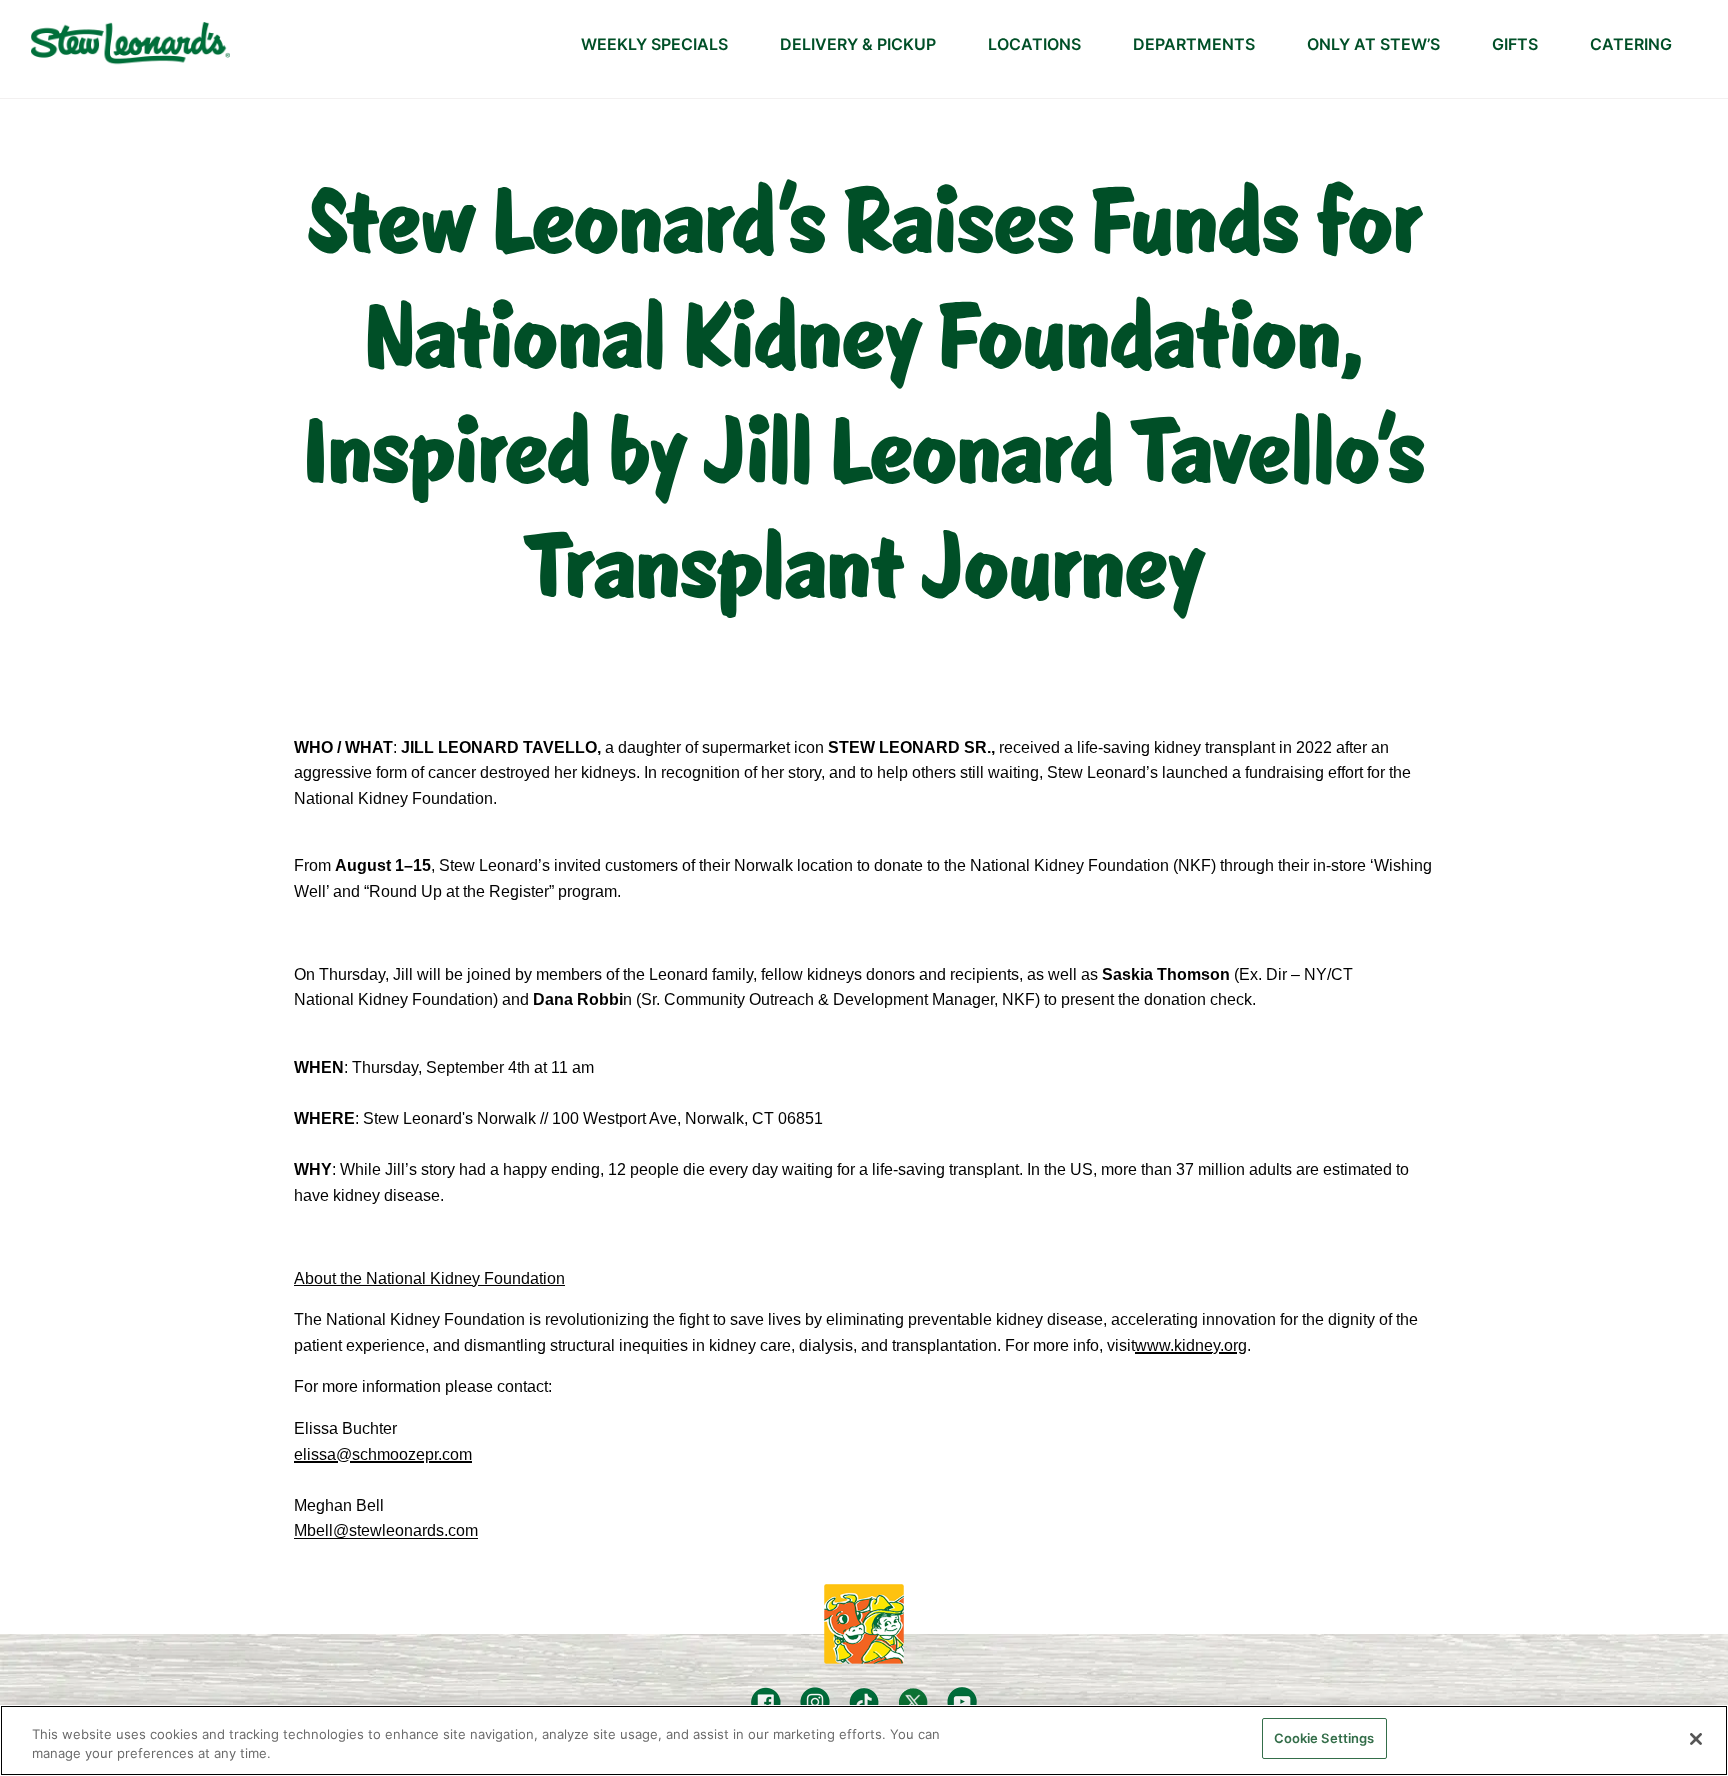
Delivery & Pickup (858, 44)
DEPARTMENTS (1194, 44)
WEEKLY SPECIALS (654, 44)
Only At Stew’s (1373, 44)
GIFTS (1515, 44)
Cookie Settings (1324, 1738)
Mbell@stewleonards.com (386, 1530)
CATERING (1631, 44)
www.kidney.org (1191, 1345)
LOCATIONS (1034, 44)
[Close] (1696, 1739)
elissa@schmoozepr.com (383, 1454)
